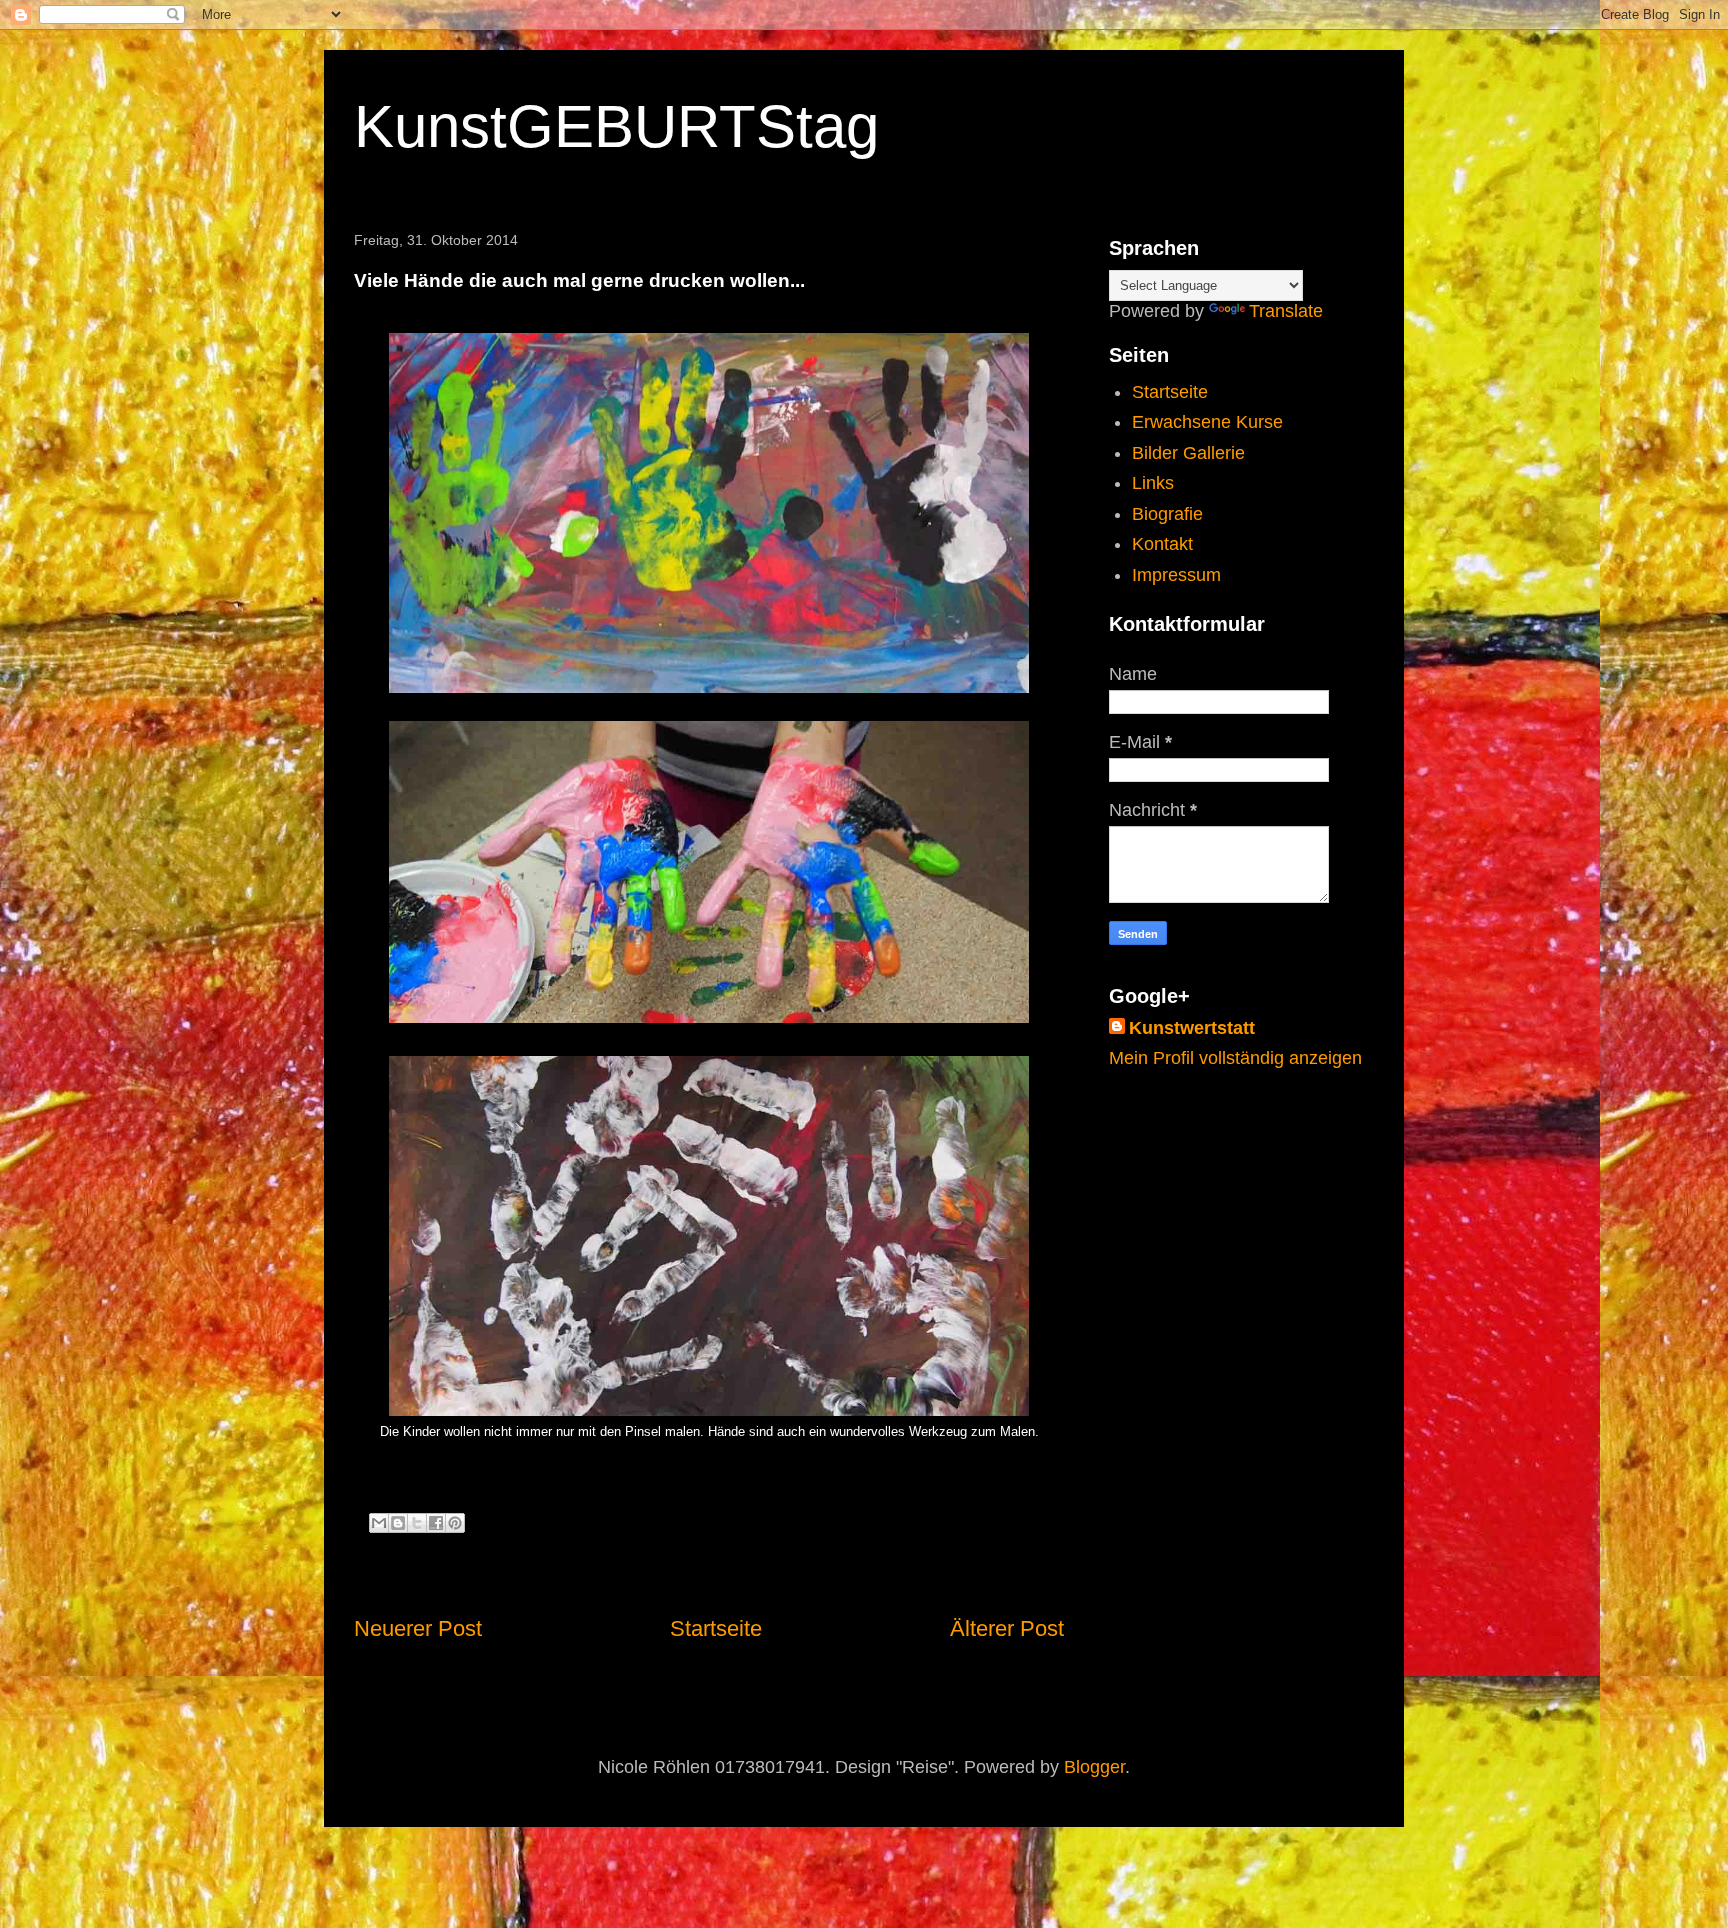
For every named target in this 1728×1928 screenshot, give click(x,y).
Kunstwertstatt (1192, 1028)
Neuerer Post (418, 1628)
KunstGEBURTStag (616, 126)
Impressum (1176, 575)
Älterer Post (1007, 1628)
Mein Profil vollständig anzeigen (1235, 1058)
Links (1153, 483)
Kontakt (1162, 544)
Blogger (1094, 1767)
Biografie (1167, 514)
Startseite (716, 1628)
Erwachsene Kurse (1207, 422)
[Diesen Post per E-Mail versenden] (379, 1523)
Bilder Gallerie (1188, 453)
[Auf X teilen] (417, 1523)
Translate (1286, 311)
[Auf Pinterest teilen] (455, 1523)
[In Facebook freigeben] (436, 1523)
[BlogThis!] (398, 1523)
